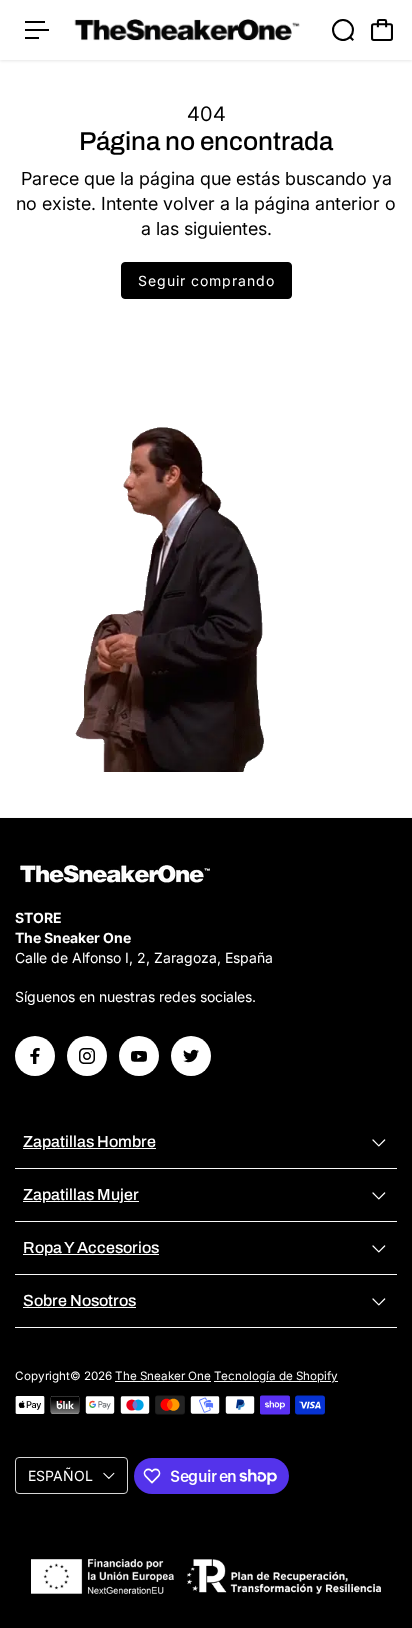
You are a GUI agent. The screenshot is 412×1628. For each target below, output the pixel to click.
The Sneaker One (163, 1376)
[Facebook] (35, 1056)
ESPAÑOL (60, 1475)
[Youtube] (139, 1056)
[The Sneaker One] (187, 30)
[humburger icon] (37, 30)
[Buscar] (343, 30)
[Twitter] (191, 1056)
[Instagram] (87, 1056)
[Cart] (382, 30)
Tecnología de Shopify (276, 1376)
